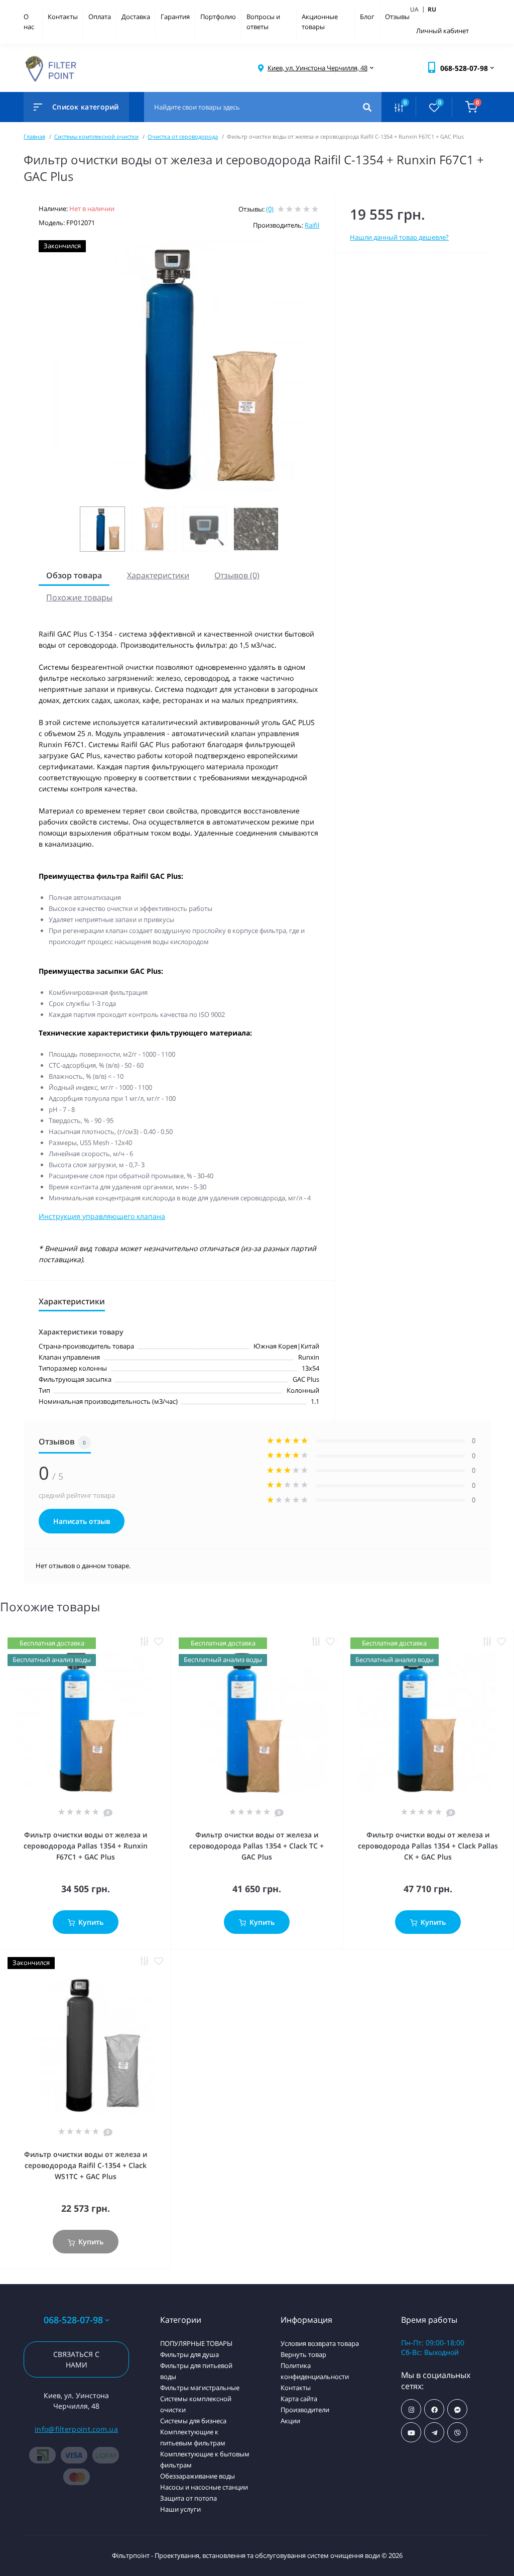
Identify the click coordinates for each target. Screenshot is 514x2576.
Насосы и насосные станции (204, 2487)
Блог (367, 17)
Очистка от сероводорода (183, 136)
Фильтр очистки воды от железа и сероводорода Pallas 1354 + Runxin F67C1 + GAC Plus (86, 1846)
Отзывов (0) (237, 575)
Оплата (100, 17)
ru (432, 9)
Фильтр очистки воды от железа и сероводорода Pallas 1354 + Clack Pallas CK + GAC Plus (428, 1846)
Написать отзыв (82, 1521)
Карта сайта (299, 2399)
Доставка (136, 17)
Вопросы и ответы (263, 22)
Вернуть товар (303, 2354)
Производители (305, 2410)
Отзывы (397, 17)
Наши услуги (180, 2509)
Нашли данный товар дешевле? (399, 237)
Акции (290, 2421)
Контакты (63, 17)
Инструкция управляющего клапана (102, 1216)
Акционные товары (320, 22)
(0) (270, 209)
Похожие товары (79, 597)
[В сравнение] (145, 1642)
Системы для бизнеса (193, 2421)
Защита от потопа (188, 2498)
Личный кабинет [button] (442, 31)
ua (418, 9)
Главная (34, 136)
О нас (29, 22)
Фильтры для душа (189, 2354)
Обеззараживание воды (198, 2476)
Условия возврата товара (320, 2343)
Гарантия (175, 17)
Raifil (312, 225)
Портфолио (218, 17)
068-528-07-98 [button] (73, 2320)
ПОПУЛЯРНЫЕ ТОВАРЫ (196, 2343)
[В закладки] (159, 1642)
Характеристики (158, 575)
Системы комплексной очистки (96, 136)
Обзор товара (74, 575)
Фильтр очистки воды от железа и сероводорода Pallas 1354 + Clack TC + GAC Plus (256, 1846)
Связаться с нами (76, 2359)
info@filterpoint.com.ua (76, 2429)
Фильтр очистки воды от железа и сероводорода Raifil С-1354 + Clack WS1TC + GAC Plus (86, 2165)
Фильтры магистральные (200, 2388)
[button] (317, 68)
